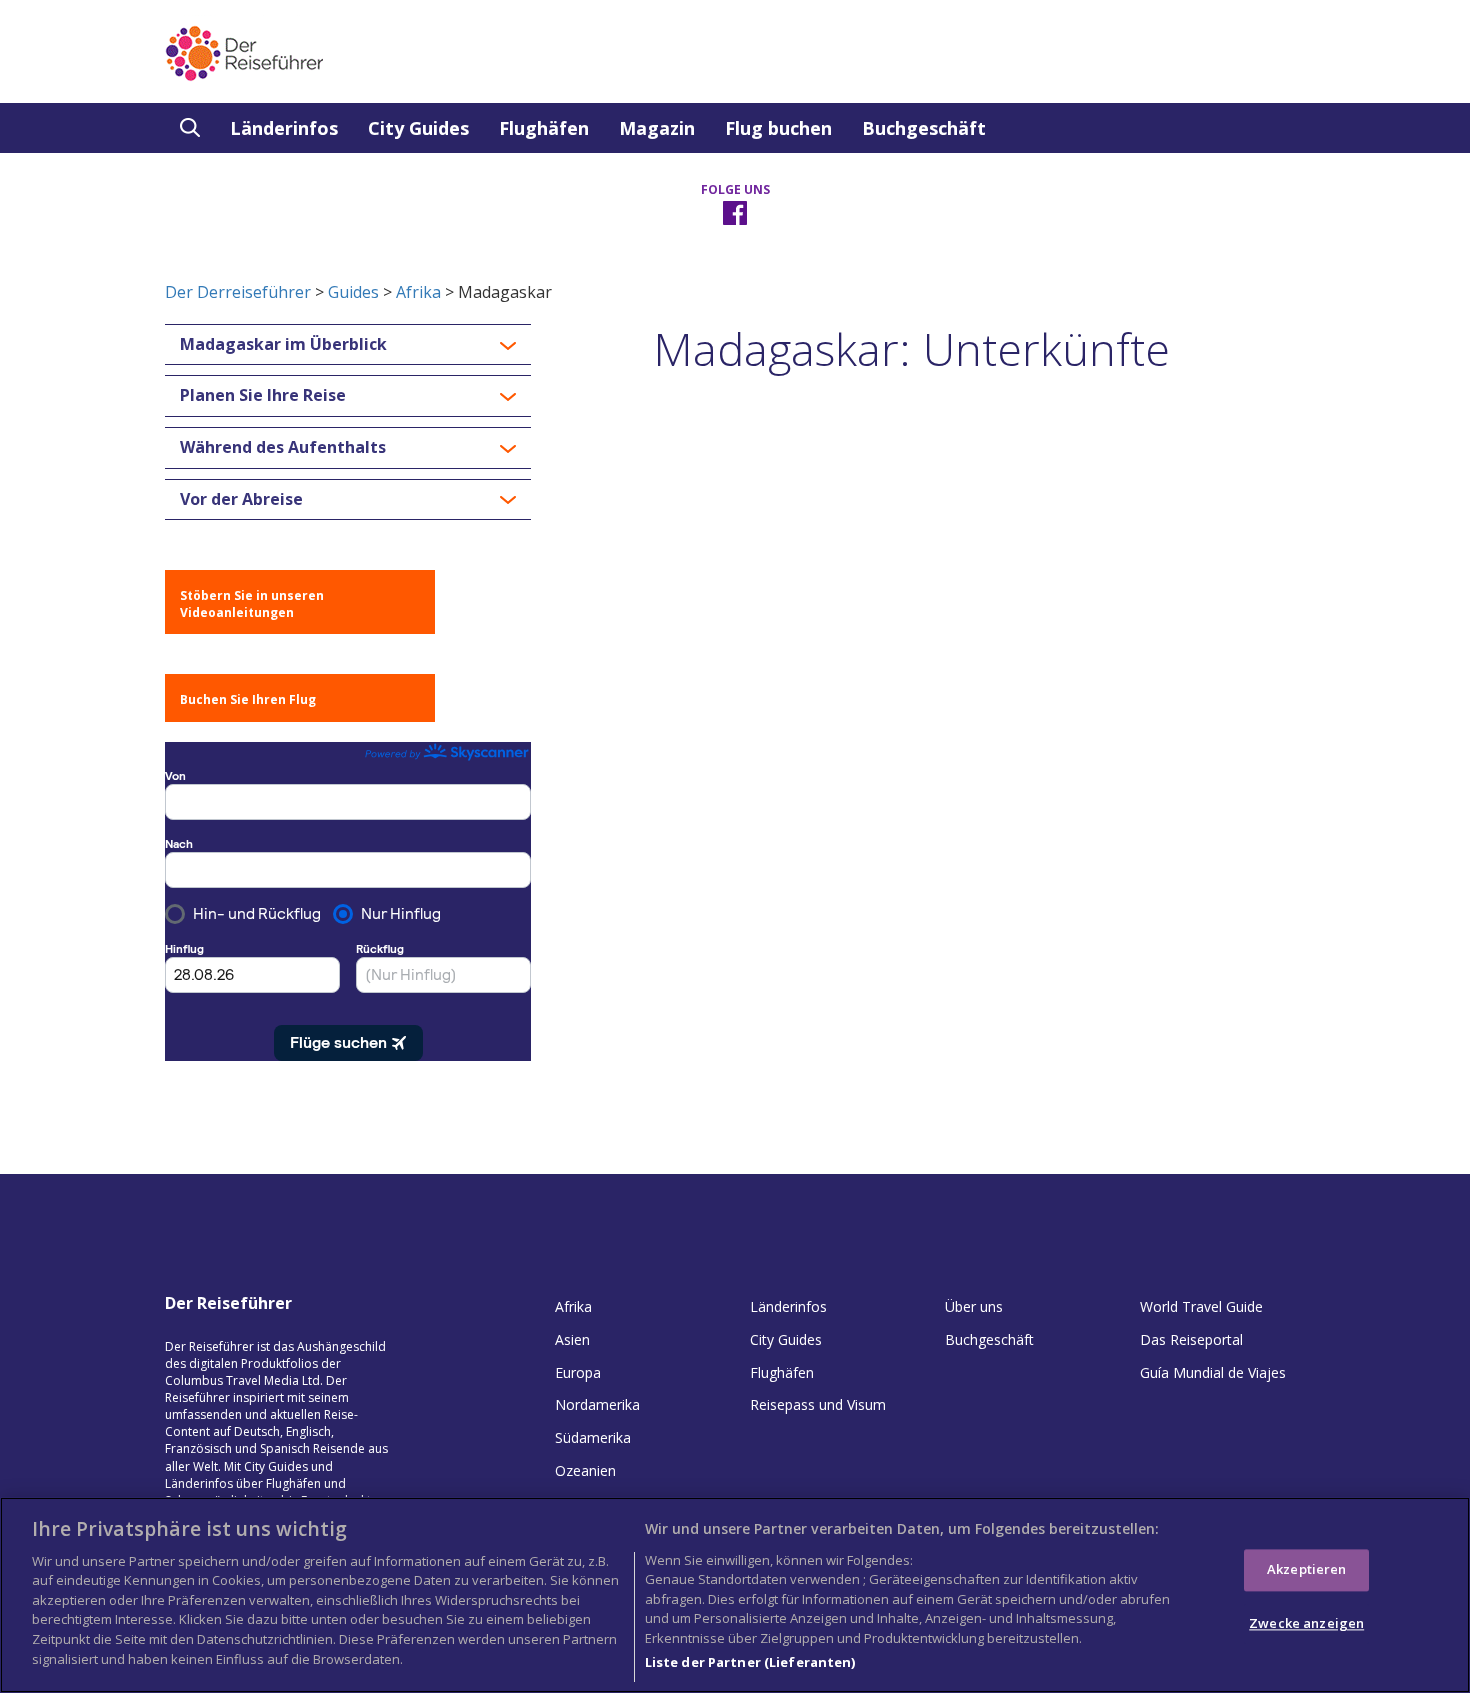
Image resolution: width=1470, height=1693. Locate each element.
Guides (353, 292)
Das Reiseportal (1191, 1339)
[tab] (348, 345)
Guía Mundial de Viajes (1213, 1372)
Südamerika (593, 1437)
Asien (572, 1339)
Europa (578, 1372)
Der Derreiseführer (238, 292)
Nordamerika (597, 1404)
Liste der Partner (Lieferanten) (750, 1662)
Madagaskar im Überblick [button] (283, 345)
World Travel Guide (1201, 1306)
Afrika (418, 292)
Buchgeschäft (924, 128)
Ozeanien (585, 1470)
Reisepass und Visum (818, 1404)
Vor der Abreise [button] (241, 500)
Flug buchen (778, 128)
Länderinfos (284, 128)
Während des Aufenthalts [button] (283, 448)
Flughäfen (544, 128)
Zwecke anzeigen (1306, 1623)
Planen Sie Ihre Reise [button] (263, 396)
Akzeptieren (1306, 1569)
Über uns (974, 1306)
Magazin (657, 128)
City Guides (418, 128)
